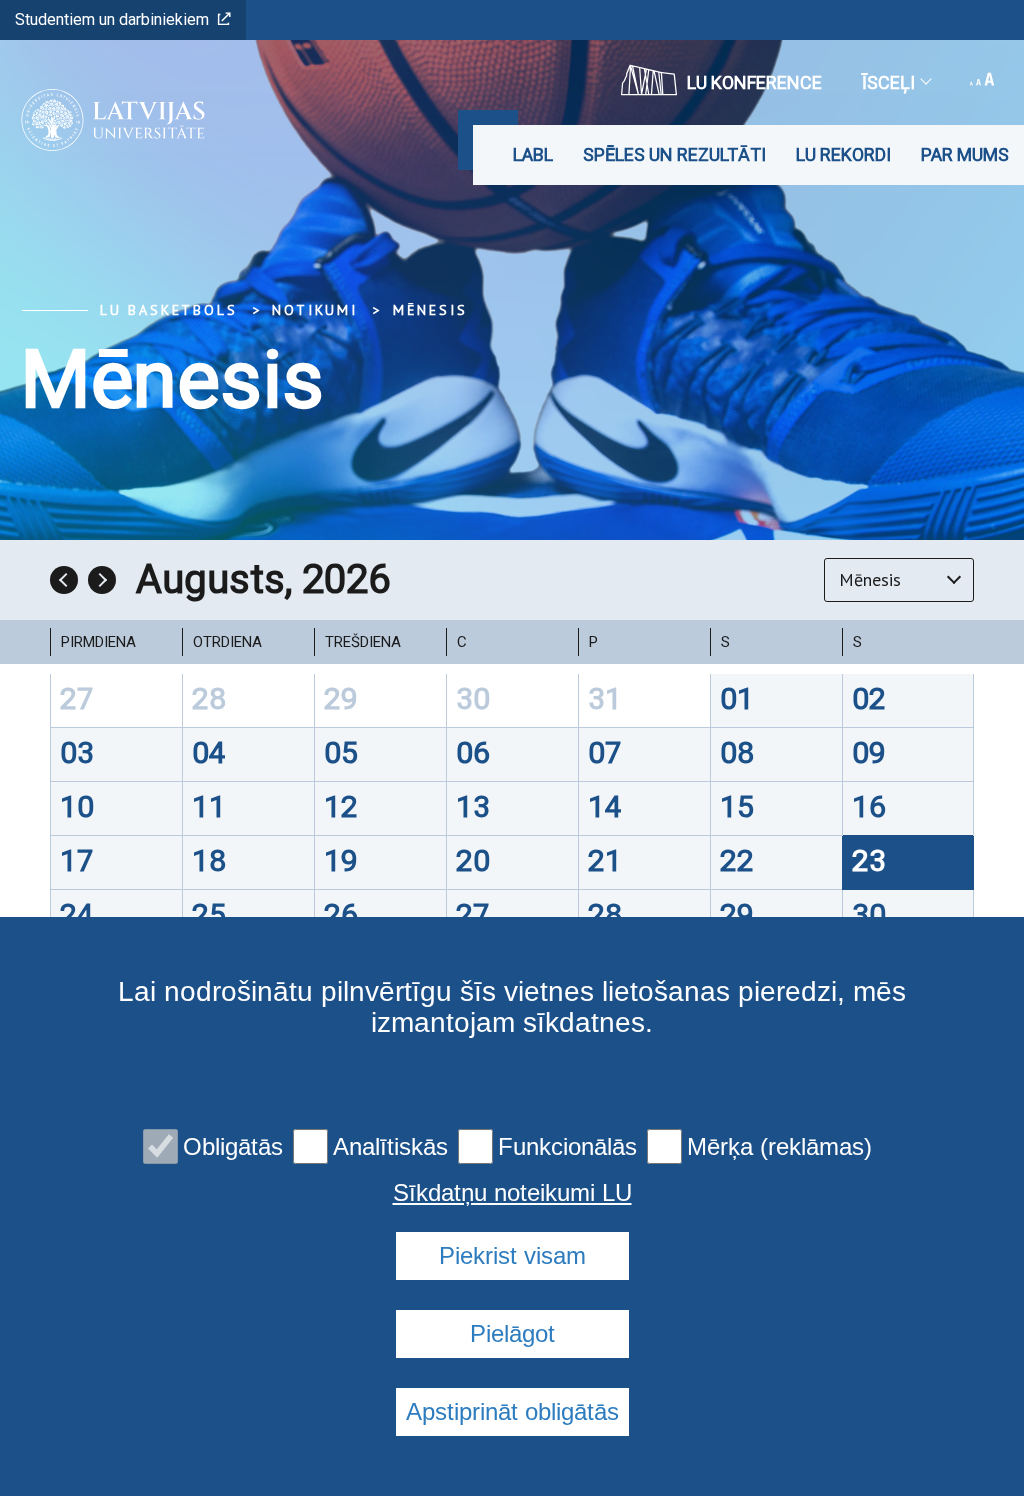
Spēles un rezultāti (674, 154)
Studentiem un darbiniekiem (112, 19)
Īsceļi (888, 82)
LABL (533, 154)
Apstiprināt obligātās (512, 1411)
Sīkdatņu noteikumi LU (512, 1193)
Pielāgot (512, 1333)
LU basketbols (168, 310)
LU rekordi (843, 154)
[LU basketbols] (106, 120)
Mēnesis (430, 310)
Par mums (965, 154)
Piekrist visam (512, 1255)
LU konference (754, 82)
